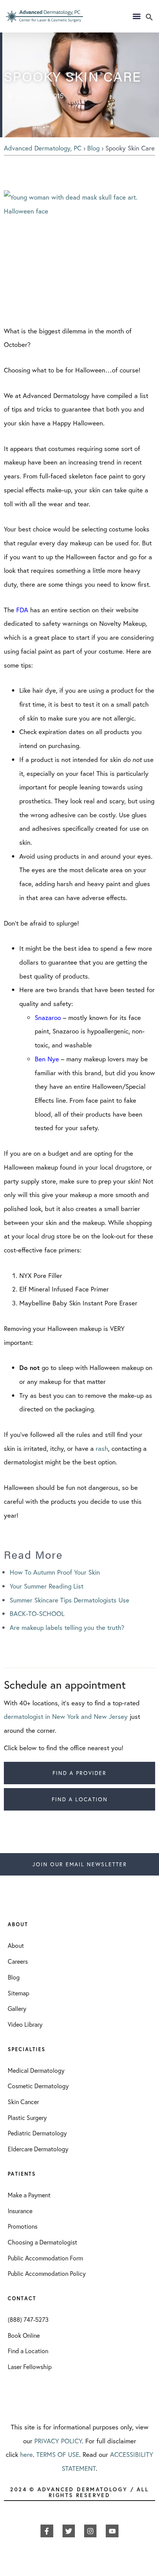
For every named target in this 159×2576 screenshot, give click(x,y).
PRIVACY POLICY (58, 2441)
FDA (22, 610)
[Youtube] (112, 2531)
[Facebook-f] (47, 2531)
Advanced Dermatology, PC (43, 148)
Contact (22, 2298)
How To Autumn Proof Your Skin (55, 1572)
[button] (149, 18)
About (18, 1924)
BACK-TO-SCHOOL (37, 1613)
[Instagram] (90, 2531)
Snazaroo (48, 1017)
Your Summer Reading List (47, 1586)
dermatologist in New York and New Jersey (66, 1716)
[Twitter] (69, 2531)
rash (102, 1448)
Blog (93, 148)
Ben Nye (48, 1059)
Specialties (27, 2049)
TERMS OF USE (58, 2454)
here (26, 2454)
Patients (22, 2174)
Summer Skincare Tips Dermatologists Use (69, 1600)
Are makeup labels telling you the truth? (67, 1627)
